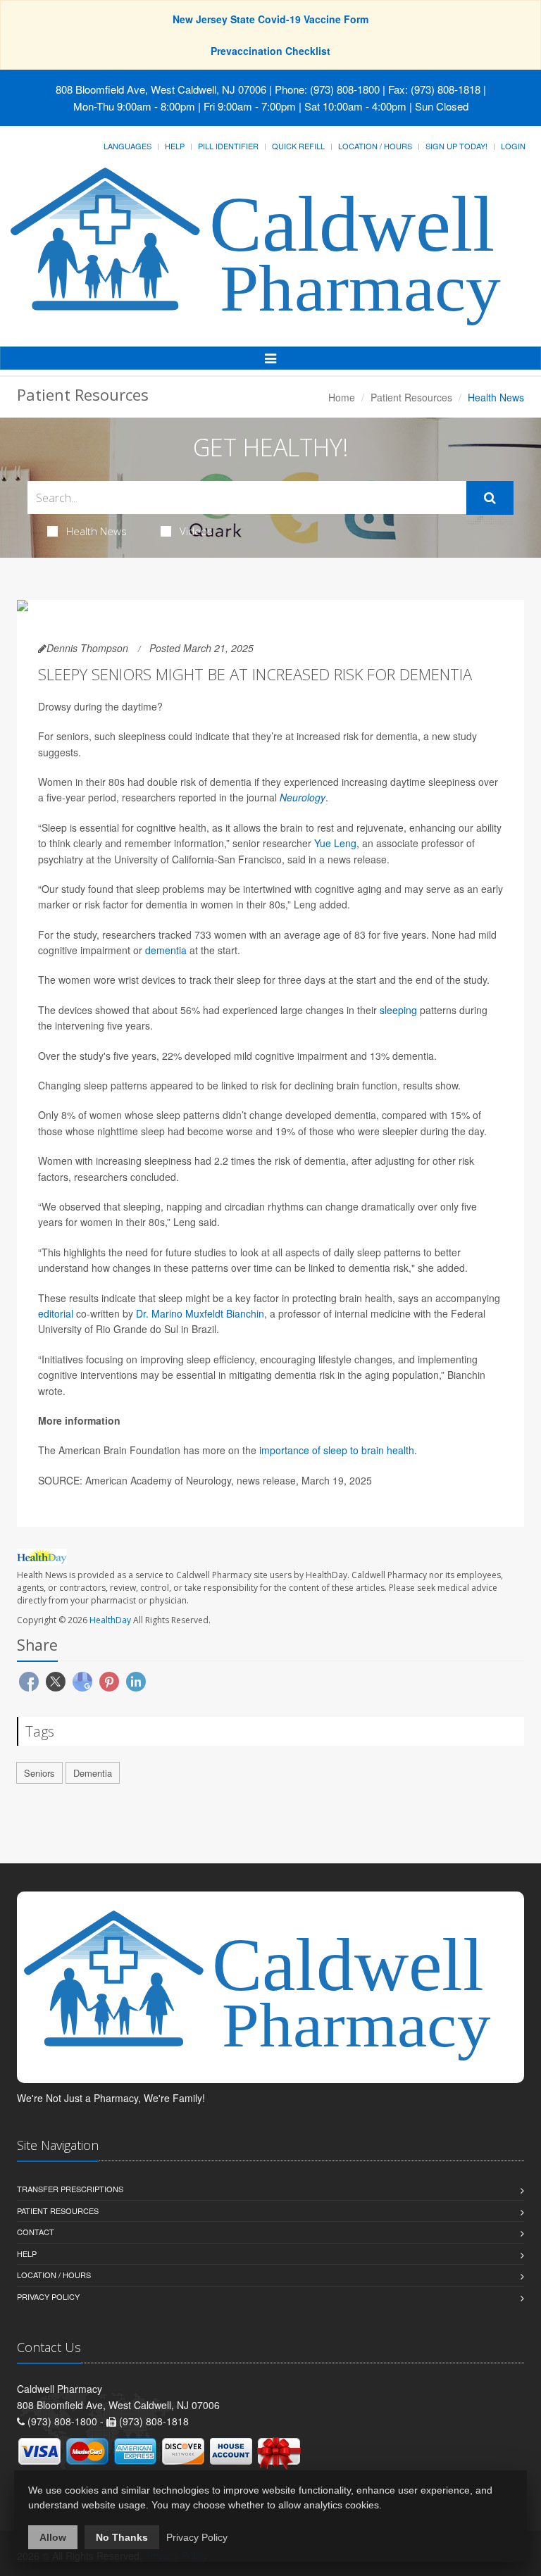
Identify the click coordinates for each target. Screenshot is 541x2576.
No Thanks (122, 2537)
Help (175, 146)
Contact (36, 2232)
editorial (56, 1313)
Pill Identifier (228, 146)
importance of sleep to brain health (337, 1450)
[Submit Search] (490, 498)
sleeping (398, 1010)
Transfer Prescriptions (70, 2189)
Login (513, 146)
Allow (53, 2537)
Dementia (93, 1773)
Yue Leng (335, 843)
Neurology (303, 797)
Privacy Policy (48, 2296)
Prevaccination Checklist (270, 51)
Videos (196, 531)
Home (342, 397)
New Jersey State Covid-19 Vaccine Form (270, 19)
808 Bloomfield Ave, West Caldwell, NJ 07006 (161, 89)
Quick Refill (298, 146)
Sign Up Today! (456, 146)
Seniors (39, 1773)
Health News (97, 531)
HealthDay (110, 1620)
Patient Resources (411, 397)
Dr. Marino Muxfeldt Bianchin (200, 1313)
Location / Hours (375, 146)
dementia (166, 950)
